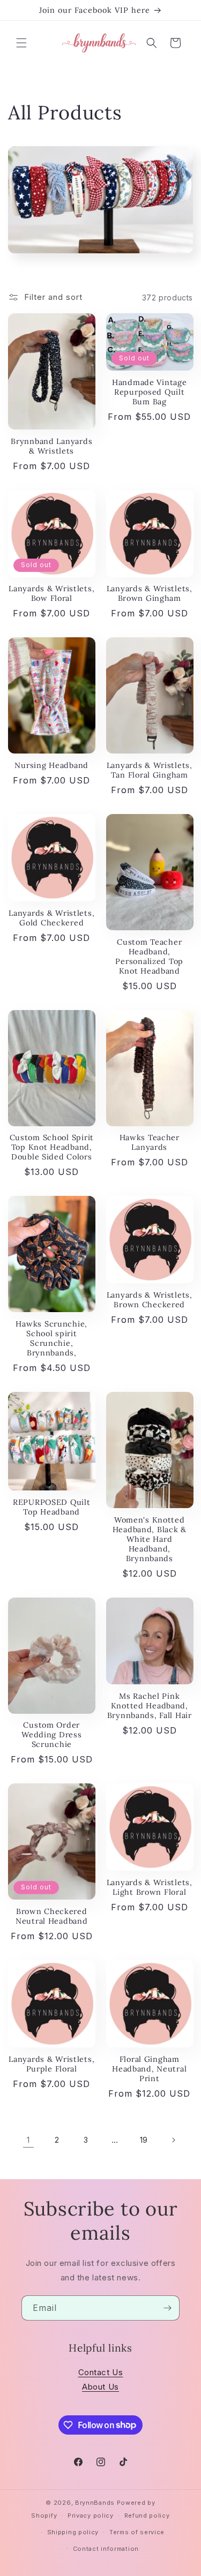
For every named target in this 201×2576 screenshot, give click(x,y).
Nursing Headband (51, 765)
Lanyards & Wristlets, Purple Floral (51, 2064)
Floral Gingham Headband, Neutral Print (149, 2069)
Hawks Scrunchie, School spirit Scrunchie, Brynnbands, (51, 1338)
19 (144, 2140)
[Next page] (173, 2140)
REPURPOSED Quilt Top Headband (52, 1507)
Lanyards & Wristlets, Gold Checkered (51, 918)
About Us (100, 2387)
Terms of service (137, 2532)
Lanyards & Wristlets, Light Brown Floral (150, 1887)
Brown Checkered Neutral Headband (52, 1916)
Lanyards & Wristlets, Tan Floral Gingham (150, 770)
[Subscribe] (167, 2308)
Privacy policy (91, 2515)
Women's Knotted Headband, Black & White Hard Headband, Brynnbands (150, 1539)
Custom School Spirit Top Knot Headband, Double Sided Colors (52, 1147)
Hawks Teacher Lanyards (150, 1142)
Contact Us (101, 2372)
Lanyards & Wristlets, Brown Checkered (150, 1300)
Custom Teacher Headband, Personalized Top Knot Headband (149, 956)
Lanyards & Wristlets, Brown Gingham (150, 593)
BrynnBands (95, 2503)
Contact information (106, 2549)
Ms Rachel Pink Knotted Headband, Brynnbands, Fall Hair (150, 1706)
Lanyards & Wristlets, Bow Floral (51, 593)
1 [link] (28, 2140)
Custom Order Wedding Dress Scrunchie (51, 1735)
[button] (21, 43)
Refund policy (147, 2515)
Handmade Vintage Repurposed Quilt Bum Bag (150, 392)
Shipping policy (73, 2532)
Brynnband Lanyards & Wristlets (51, 446)
